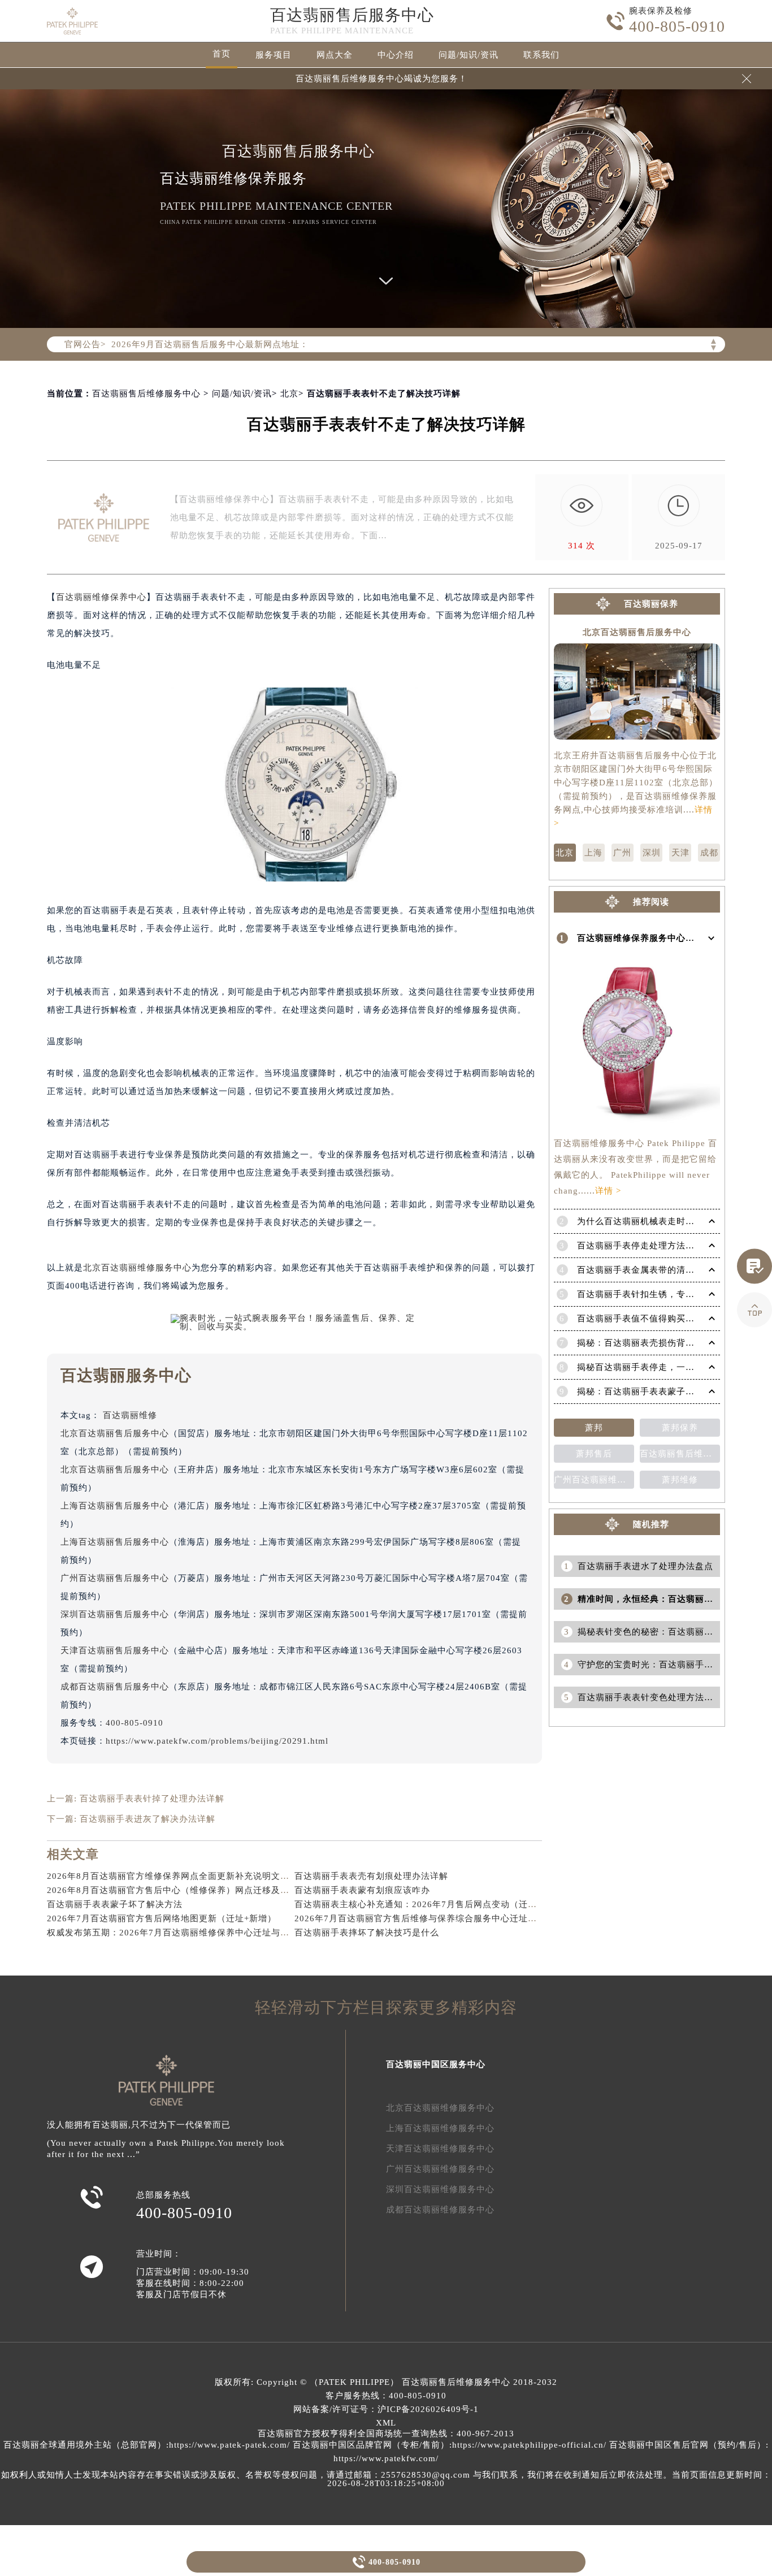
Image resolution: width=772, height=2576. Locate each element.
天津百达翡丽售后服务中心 (115, 1650)
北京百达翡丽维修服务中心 (137, 1268)
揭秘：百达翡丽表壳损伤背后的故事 (649, 1343)
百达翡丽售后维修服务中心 (146, 394)
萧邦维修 (680, 1480)
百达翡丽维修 (130, 1415)
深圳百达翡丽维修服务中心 (440, 2189)
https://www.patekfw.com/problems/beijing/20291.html (217, 1741)
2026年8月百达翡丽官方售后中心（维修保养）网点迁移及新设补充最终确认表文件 (213, 1890)
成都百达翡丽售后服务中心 (115, 1687)
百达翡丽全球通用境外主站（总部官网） (85, 2445)
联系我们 (541, 55)
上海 (593, 853)
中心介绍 (396, 55)
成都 (709, 853)
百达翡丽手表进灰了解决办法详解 (148, 1819)
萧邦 (594, 1428)
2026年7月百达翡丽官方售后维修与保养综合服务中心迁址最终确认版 (434, 1918)
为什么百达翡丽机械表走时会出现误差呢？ (663, 1221)
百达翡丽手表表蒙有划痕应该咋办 (362, 1890)
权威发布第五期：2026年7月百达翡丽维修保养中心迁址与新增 (173, 1933)
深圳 (652, 853)
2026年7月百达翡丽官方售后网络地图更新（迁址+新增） (162, 1918)
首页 (222, 54)
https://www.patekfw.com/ (386, 2458)
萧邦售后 (594, 1454)
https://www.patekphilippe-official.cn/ (529, 2445)
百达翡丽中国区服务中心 (436, 2064)
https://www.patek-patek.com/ (229, 2445)
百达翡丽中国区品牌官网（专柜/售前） (371, 2445)
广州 (622, 853)
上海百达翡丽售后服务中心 (115, 1506)
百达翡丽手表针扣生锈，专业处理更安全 (658, 1294)
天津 (680, 853)
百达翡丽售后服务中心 (352, 15)
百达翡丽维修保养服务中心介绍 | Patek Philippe (675, 938)
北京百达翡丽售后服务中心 (115, 1433)
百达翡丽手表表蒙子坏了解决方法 (115, 1904)
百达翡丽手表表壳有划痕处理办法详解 (371, 1876)
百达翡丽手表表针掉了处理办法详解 (152, 1799)
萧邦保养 (680, 1428)
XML (386, 2423)
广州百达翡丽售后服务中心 (115, 1578)
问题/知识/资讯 (469, 55)
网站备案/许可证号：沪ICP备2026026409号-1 (386, 2409)
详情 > (608, 1191)
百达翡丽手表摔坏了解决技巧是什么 (367, 1933)
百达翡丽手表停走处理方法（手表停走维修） (667, 1246)
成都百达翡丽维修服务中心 (440, 2210)
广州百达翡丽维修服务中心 (440, 2169)
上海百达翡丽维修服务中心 (440, 2128)
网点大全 (335, 55)
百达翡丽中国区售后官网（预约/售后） (688, 2445)
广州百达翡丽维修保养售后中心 (594, 1480)
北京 (289, 394)
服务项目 (274, 55)
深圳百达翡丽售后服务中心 (115, 1614)
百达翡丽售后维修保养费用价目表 (680, 1454)
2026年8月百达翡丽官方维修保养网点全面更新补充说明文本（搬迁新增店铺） (204, 1876)
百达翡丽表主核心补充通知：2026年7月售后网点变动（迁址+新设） (432, 1904)
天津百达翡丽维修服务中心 (440, 2149)
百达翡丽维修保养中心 (101, 597)
